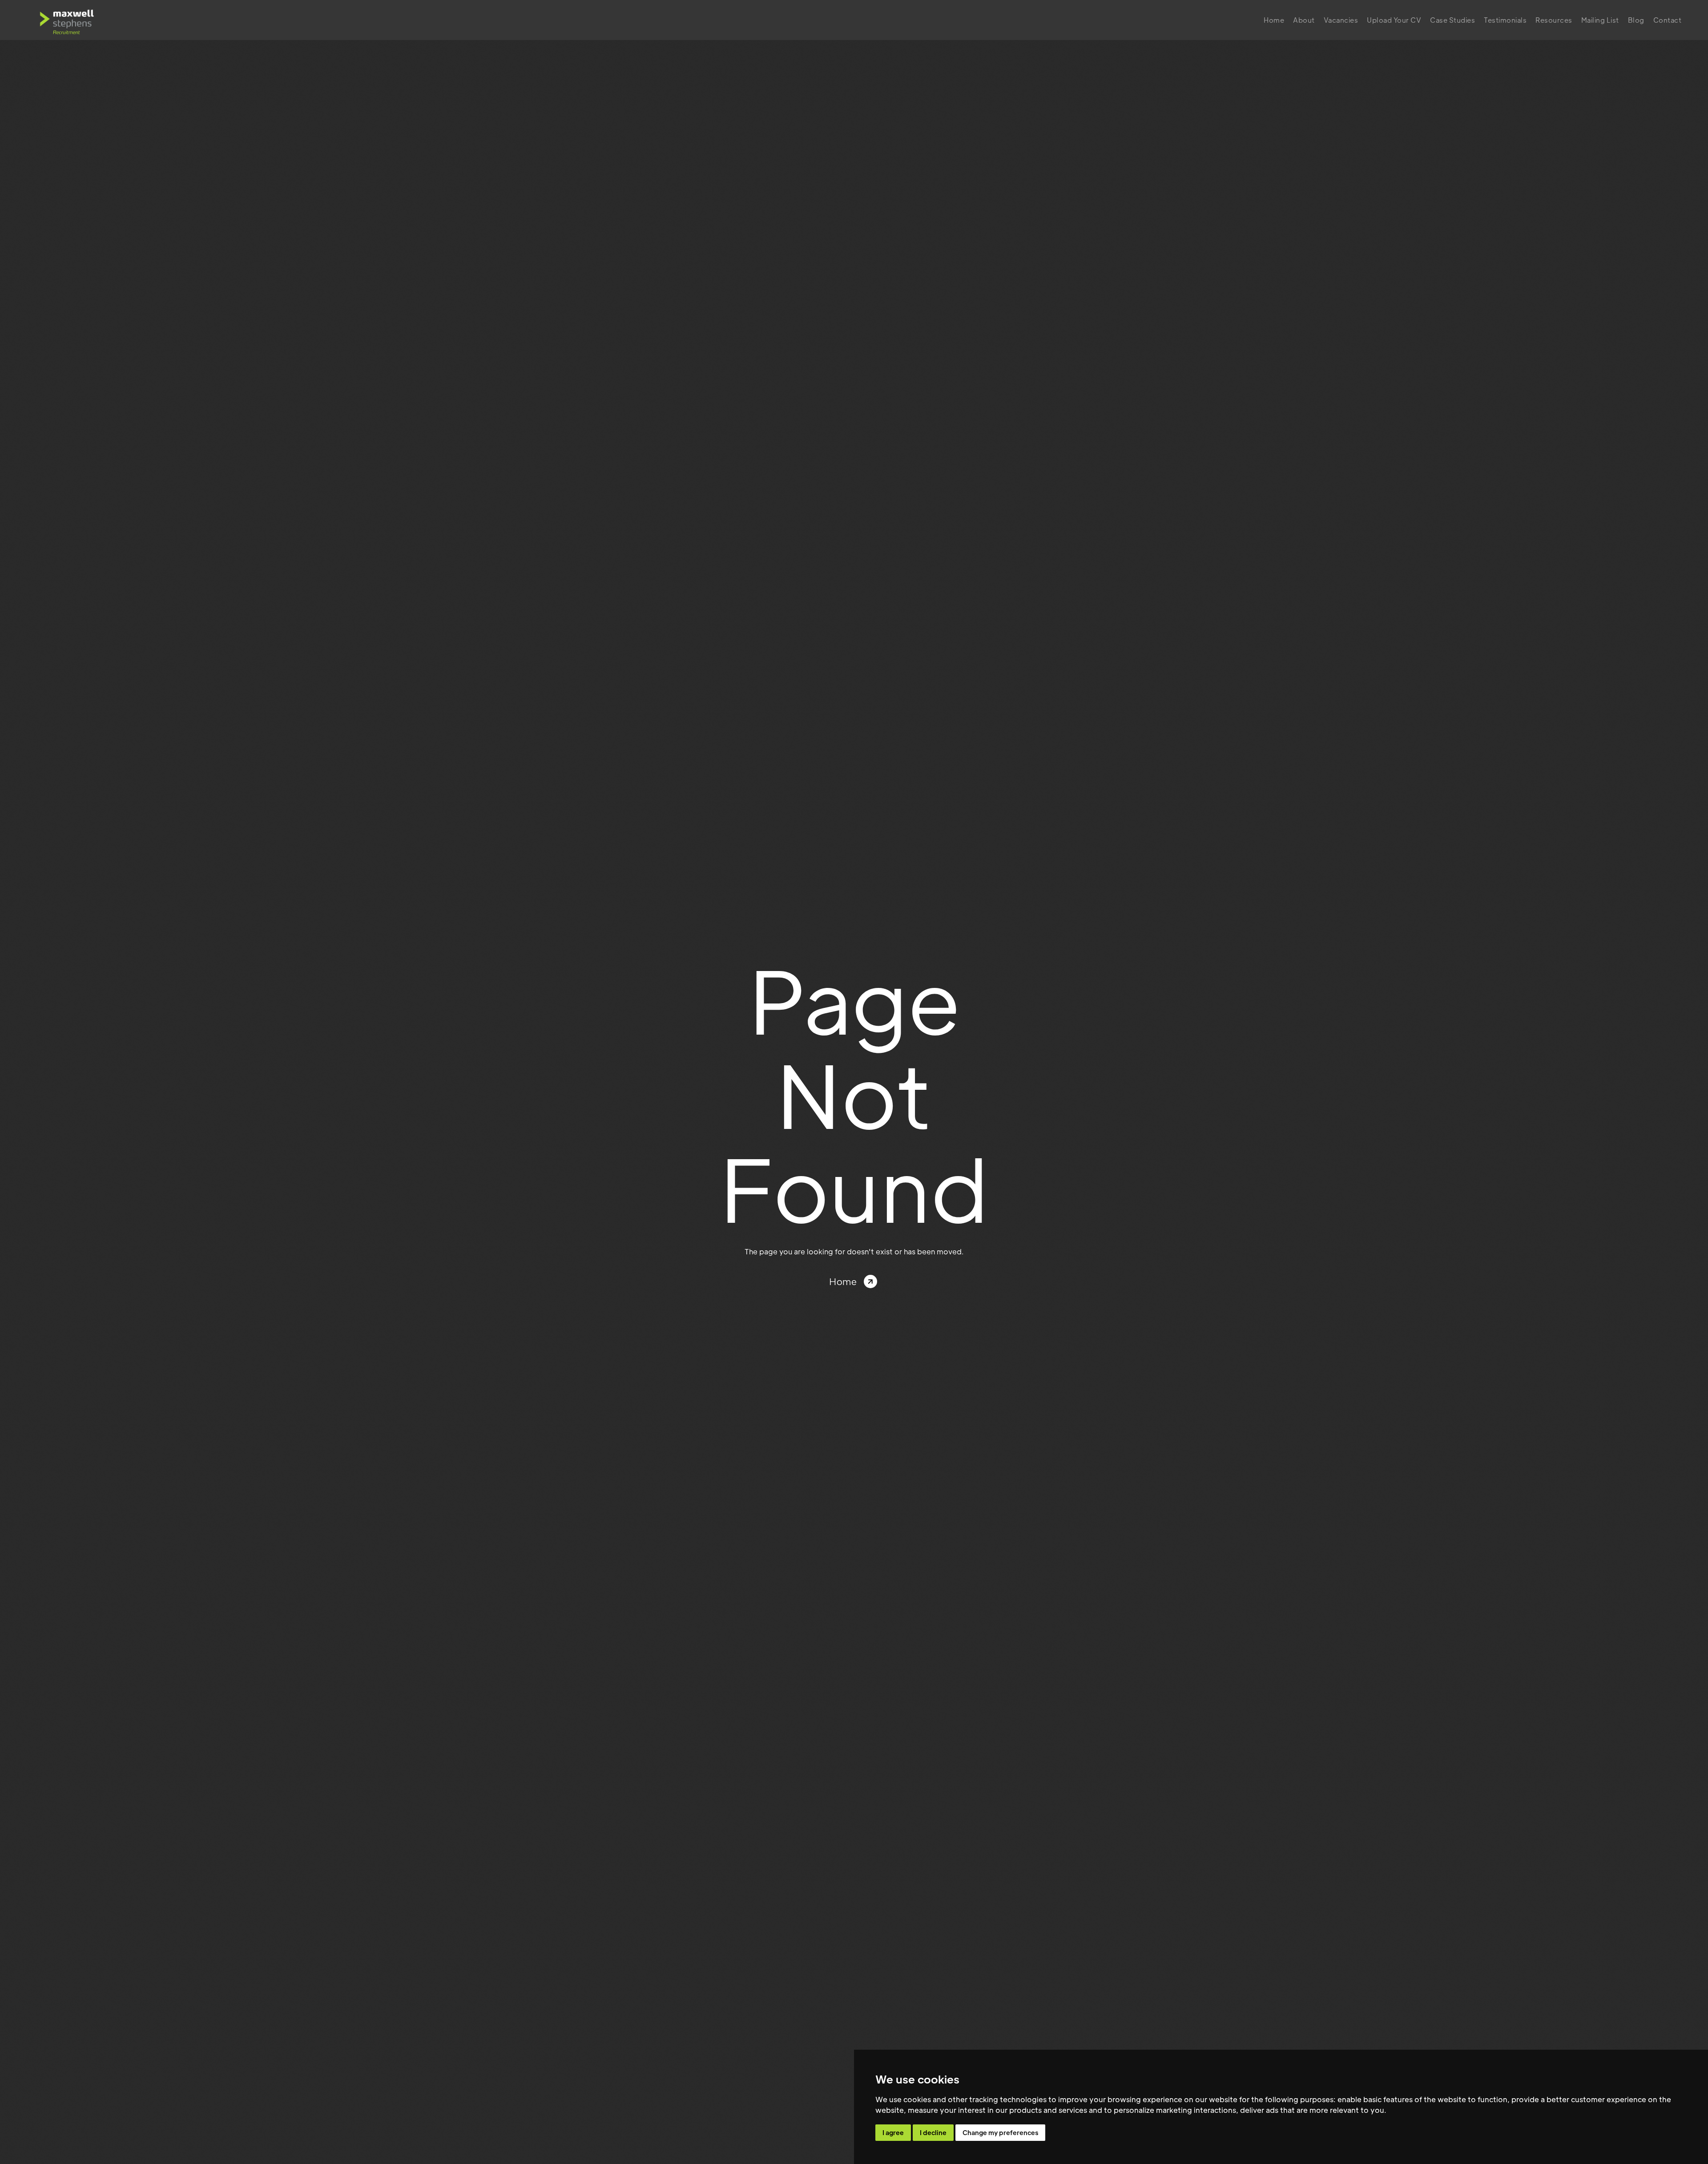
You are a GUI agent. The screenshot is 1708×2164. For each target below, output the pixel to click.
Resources (1554, 20)
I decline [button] (933, 2132)
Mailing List (1600, 20)
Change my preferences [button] (1000, 2132)
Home (1274, 20)
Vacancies (1341, 20)
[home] (67, 20)
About (1304, 20)
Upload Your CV (1394, 20)
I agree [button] (893, 2132)
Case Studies (1452, 20)
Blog (1636, 20)
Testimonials (1505, 20)
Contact (1668, 20)
